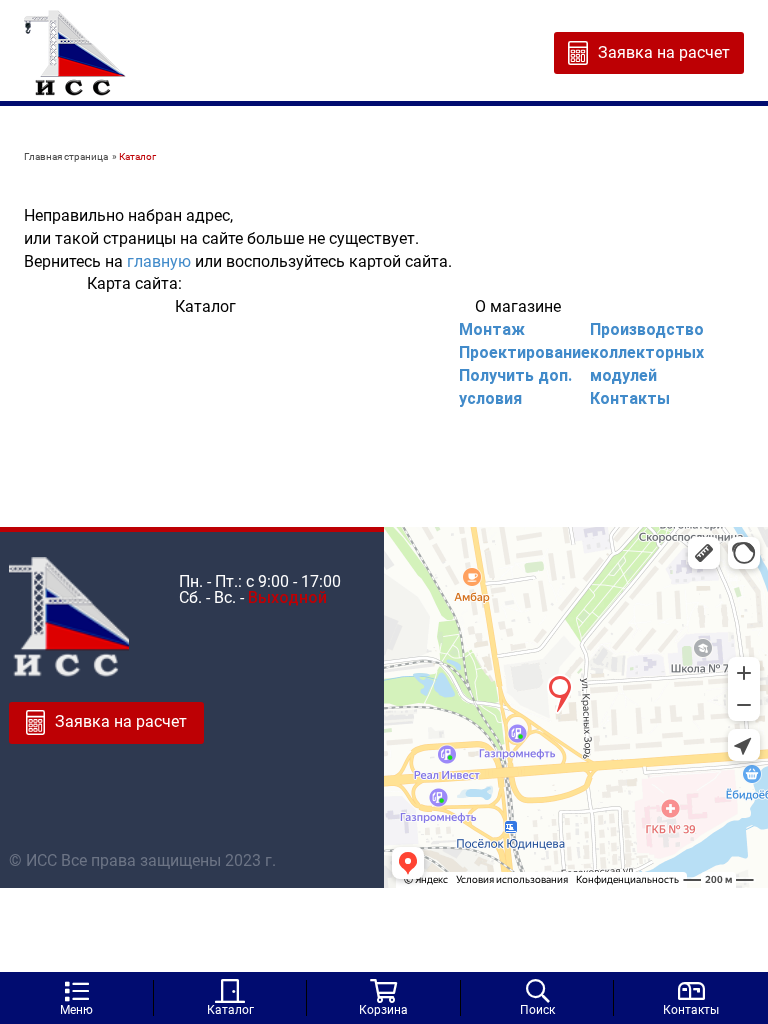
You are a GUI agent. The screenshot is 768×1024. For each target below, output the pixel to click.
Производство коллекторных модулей (647, 352)
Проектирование (524, 352)
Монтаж (492, 329)
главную (159, 261)
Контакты (630, 398)
